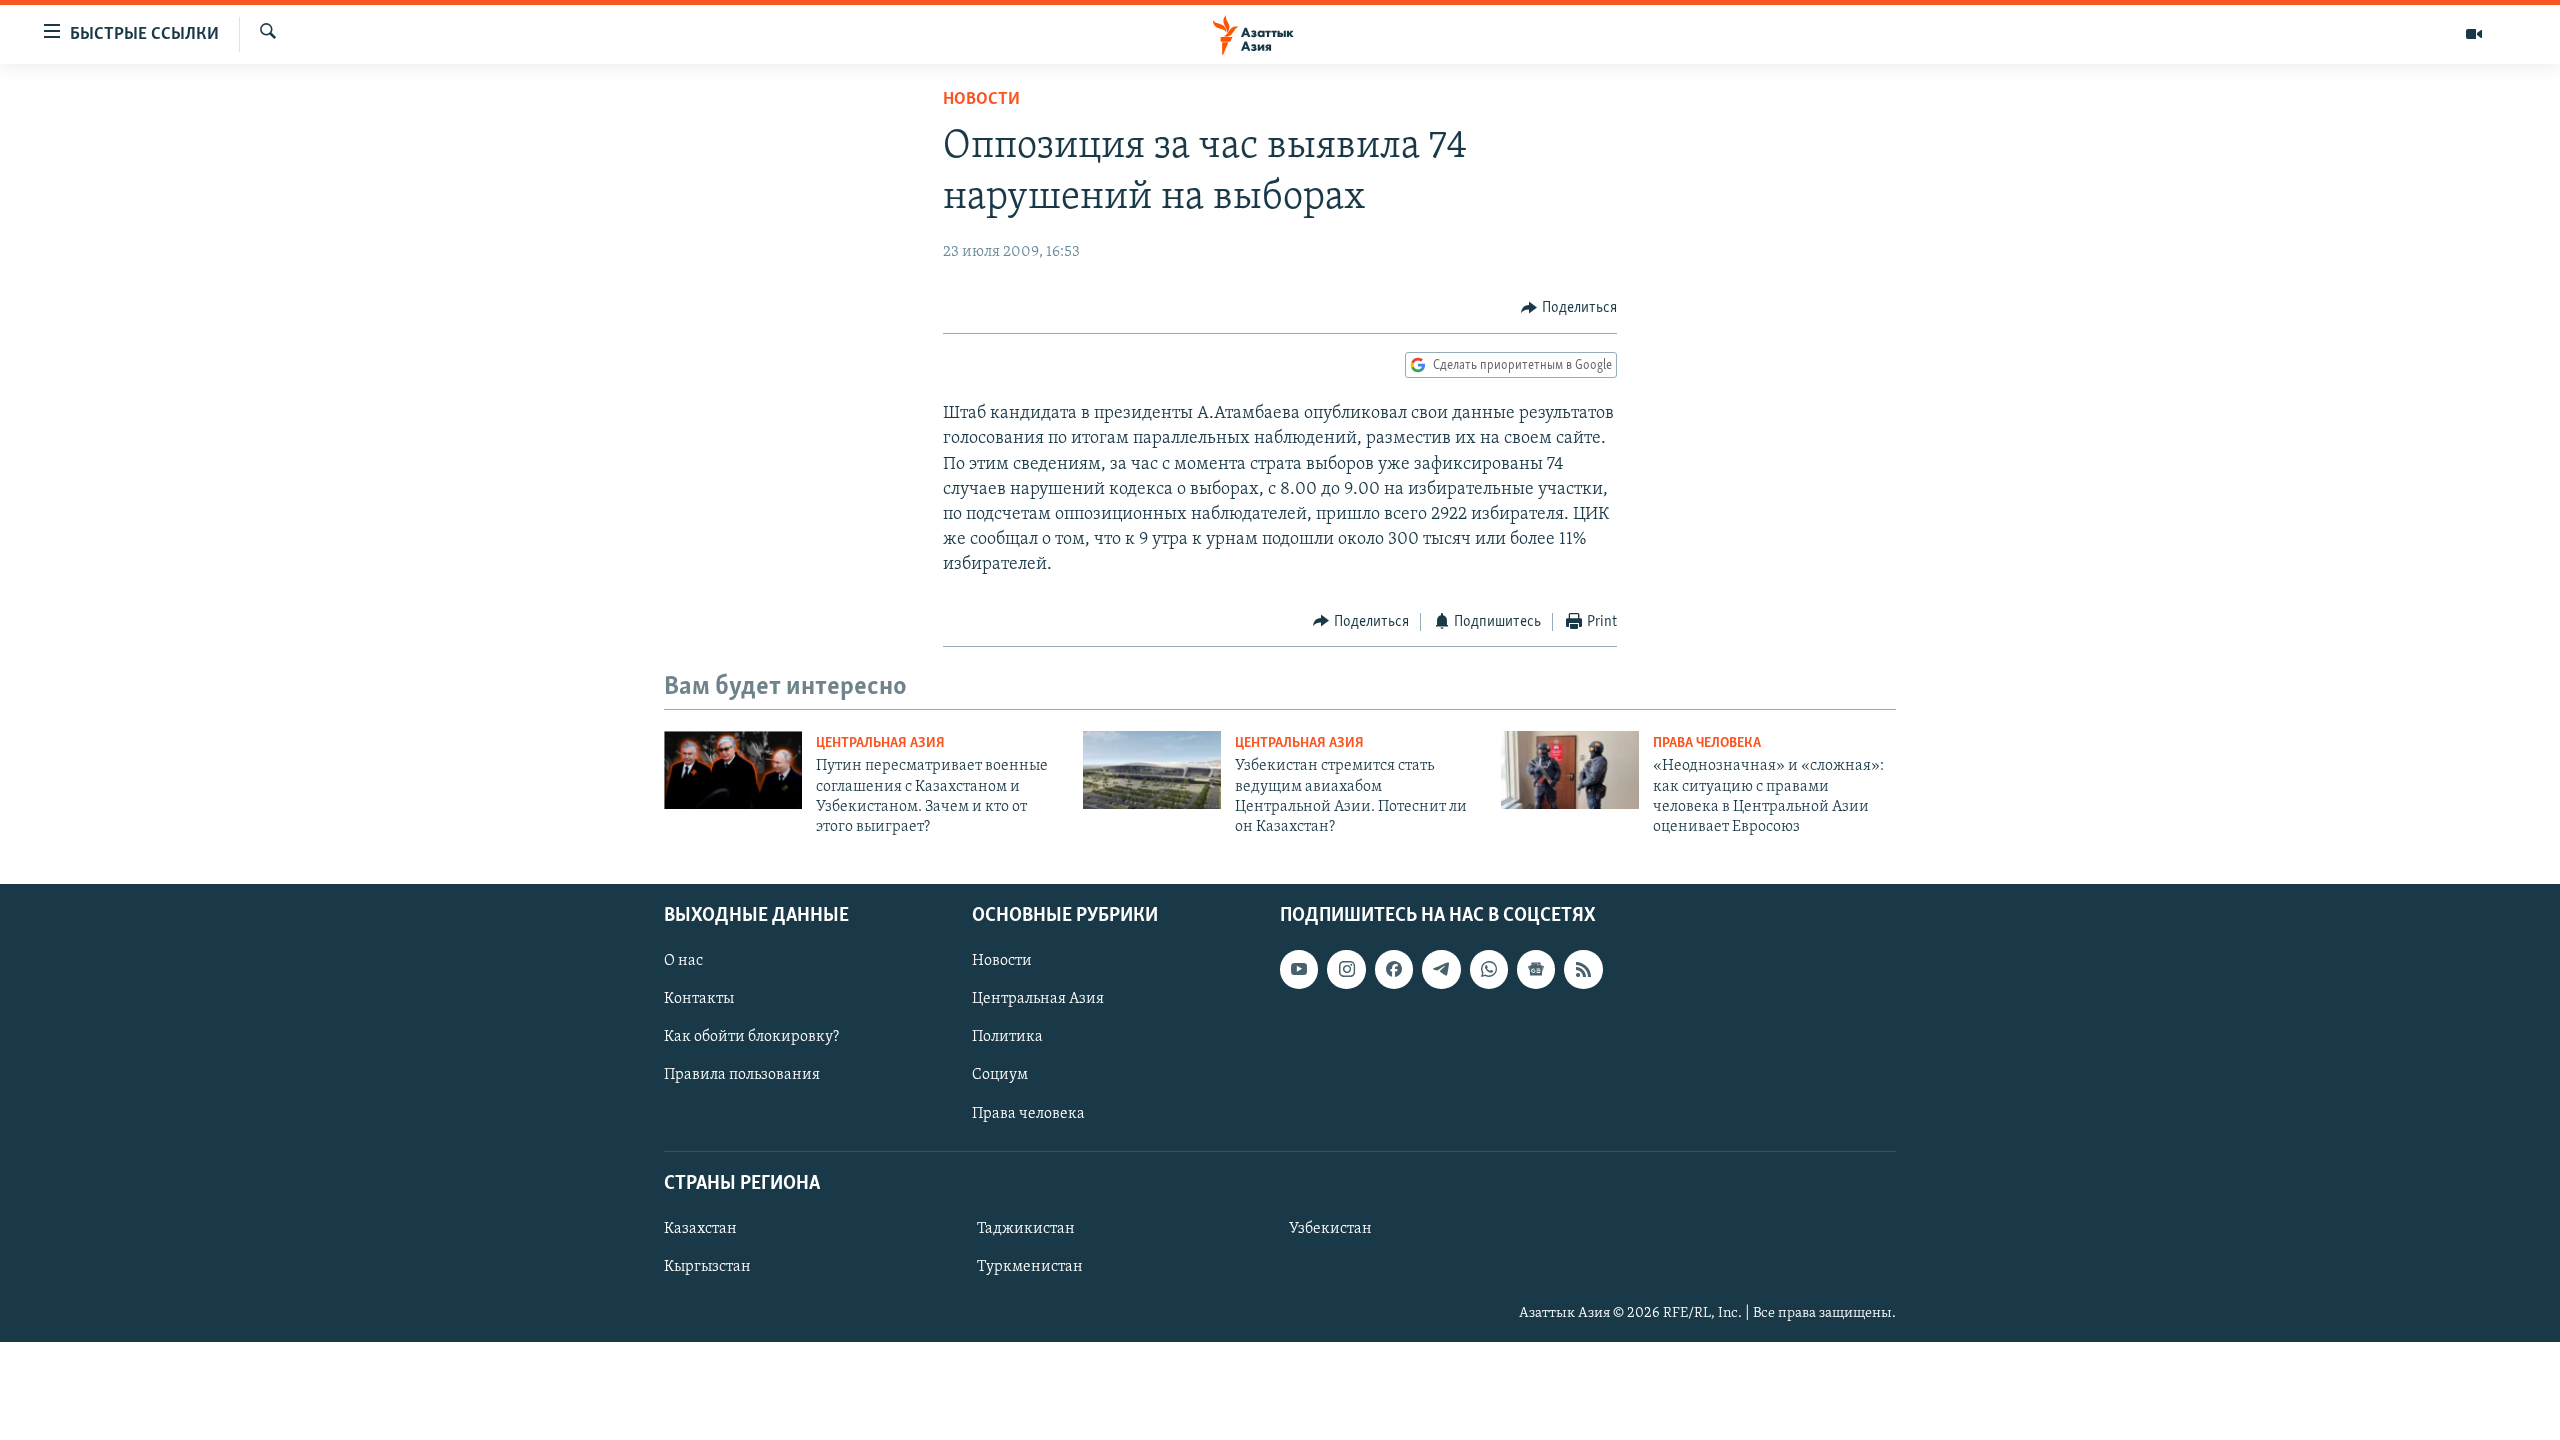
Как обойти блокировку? (751, 1037)
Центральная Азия (880, 743)
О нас (683, 961)
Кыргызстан (707, 1267)
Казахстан (700, 1229)
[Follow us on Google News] (1536, 969)
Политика (1007, 1037)
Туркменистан (1030, 1267)
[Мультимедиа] (2474, 34)
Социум (1000, 1075)
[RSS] (1583, 969)
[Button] (1569, 308)
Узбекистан (1330, 1229)
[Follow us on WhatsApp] (1489, 969)
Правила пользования (742, 1075)
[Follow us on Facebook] (1394, 969)
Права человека (1707, 743)
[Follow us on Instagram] (1346, 969)
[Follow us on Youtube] (1299, 969)
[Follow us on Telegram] (1441, 969)
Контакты (699, 999)
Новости (981, 100)
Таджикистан (1026, 1229)
